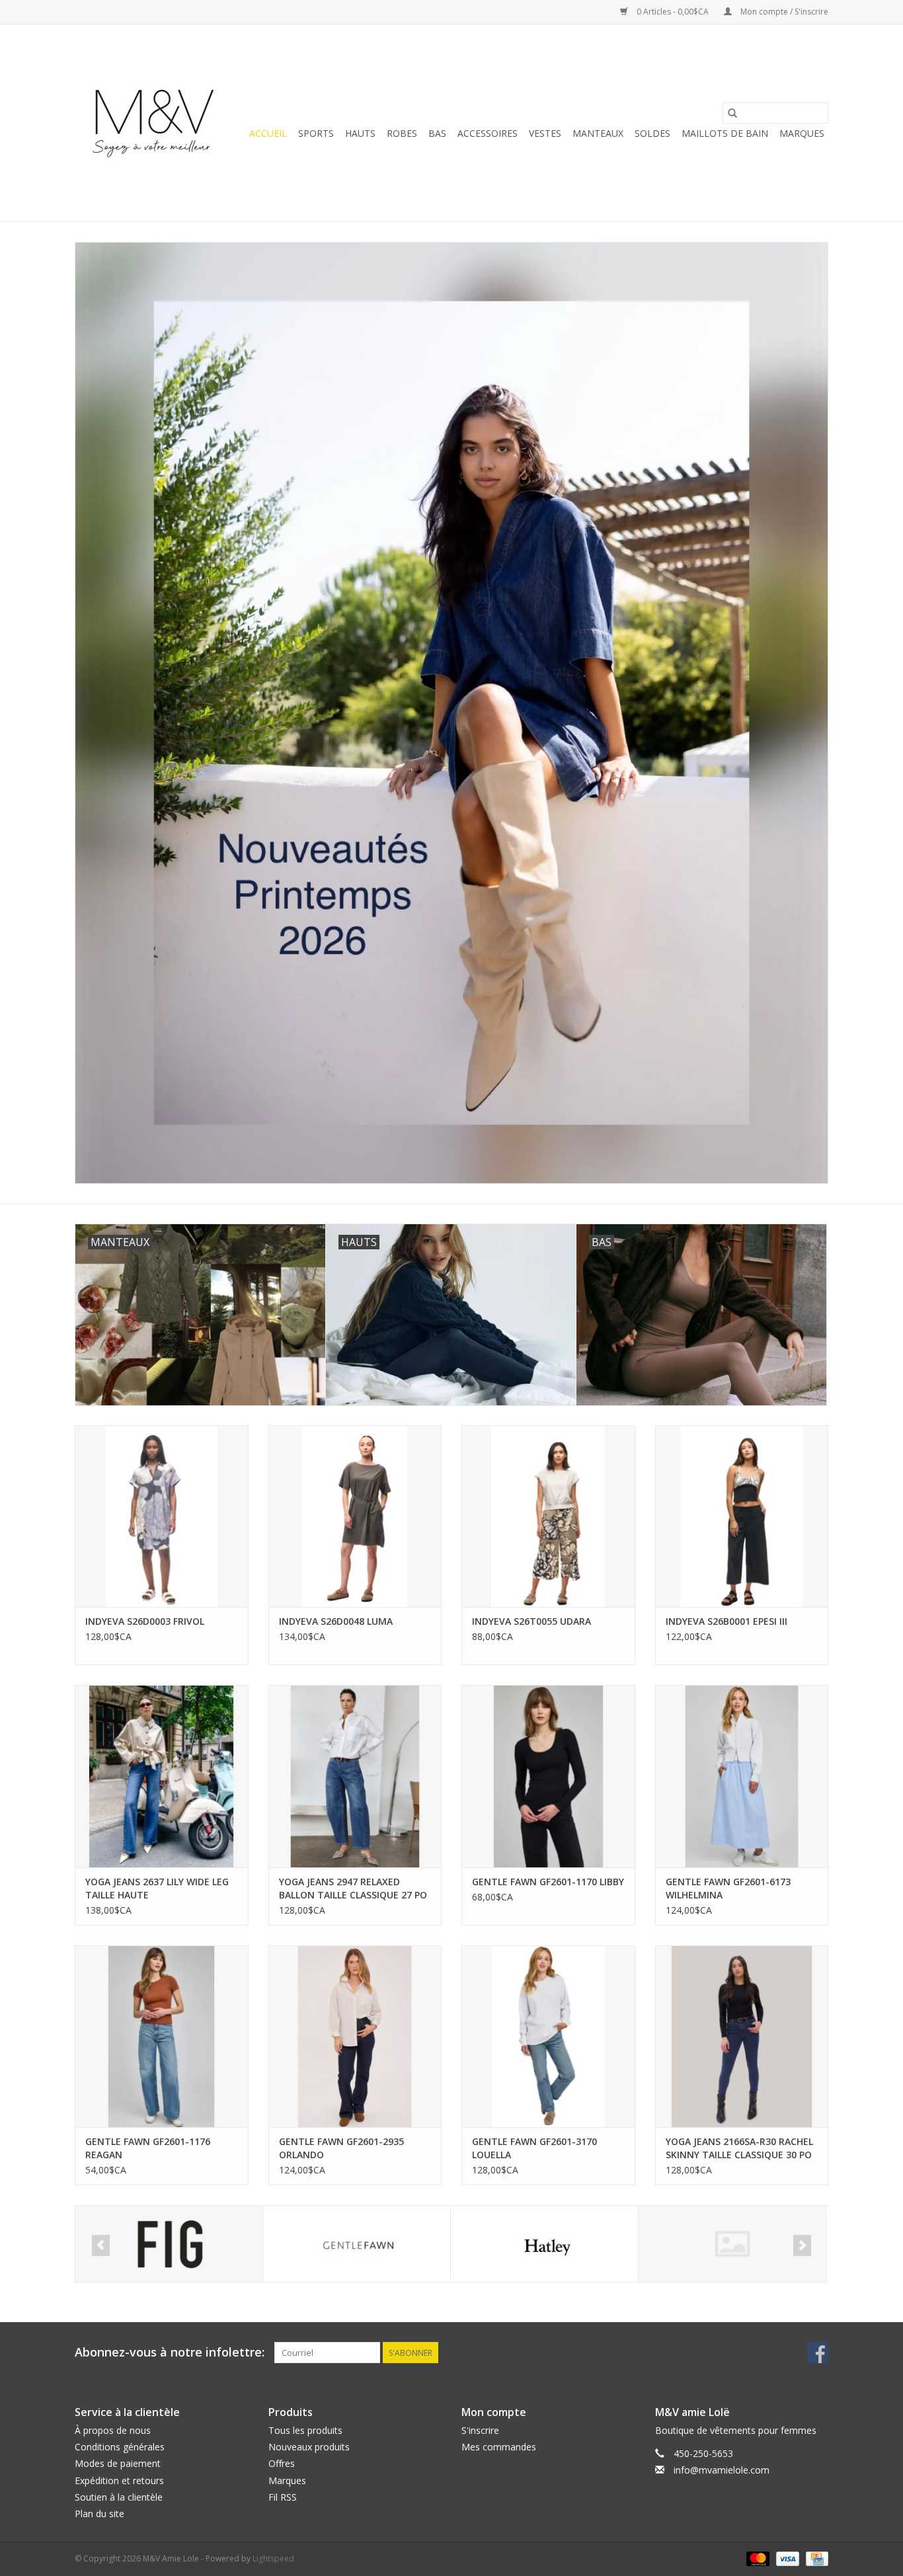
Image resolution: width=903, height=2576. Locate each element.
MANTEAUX (598, 133)
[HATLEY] (357, 2244)
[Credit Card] (815, 2558)
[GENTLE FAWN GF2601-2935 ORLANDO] (355, 2036)
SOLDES (652, 133)
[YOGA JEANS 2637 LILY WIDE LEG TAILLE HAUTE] (162, 1776)
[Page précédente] (101, 2245)
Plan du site (99, 2514)
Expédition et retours (119, 2480)
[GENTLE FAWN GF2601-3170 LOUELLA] (548, 2036)
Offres (282, 2463)
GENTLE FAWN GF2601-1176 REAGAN (148, 2148)
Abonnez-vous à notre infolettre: (170, 2352)
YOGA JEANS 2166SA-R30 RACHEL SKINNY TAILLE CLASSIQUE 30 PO (739, 2148)
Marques (802, 133)
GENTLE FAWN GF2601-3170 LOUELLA (534, 2148)
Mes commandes (499, 2447)
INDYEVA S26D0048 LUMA (336, 1621)
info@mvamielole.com (722, 2470)
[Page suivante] (802, 2245)
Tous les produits (305, 2430)
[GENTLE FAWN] (169, 2244)
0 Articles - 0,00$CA (673, 12)
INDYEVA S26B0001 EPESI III (726, 1621)
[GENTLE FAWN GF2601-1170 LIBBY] (548, 1776)
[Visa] (786, 2558)
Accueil (268, 133)
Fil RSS (283, 2497)
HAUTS (360, 133)
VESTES (545, 133)
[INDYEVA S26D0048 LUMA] (355, 1516)
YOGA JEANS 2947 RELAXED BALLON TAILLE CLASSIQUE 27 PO (353, 1888)
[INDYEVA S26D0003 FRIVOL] (162, 1516)
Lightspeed (273, 2558)
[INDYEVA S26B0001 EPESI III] (742, 1516)
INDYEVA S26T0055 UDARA (531, 1621)
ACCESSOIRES (488, 133)
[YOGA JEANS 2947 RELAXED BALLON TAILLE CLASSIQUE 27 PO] (355, 1776)
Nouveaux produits (309, 2447)
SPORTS (316, 133)
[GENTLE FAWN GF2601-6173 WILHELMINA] (742, 1776)
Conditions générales (120, 2447)
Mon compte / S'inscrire (783, 12)
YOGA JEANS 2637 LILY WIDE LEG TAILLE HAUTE (157, 1888)
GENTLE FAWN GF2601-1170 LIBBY (548, 1882)
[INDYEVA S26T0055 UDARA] (548, 1516)
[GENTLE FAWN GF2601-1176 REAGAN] (162, 2036)
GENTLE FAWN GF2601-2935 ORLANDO (341, 2148)
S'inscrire (480, 2430)
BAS (437, 133)
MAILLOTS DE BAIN (725, 133)
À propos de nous (113, 2430)
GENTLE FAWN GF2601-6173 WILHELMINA (728, 1888)
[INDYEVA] (544, 2244)
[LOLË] (732, 2244)
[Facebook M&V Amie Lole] (818, 2353)
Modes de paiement (118, 2463)
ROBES (402, 133)
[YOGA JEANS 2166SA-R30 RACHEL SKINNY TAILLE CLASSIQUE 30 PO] (742, 2036)
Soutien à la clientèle (119, 2497)
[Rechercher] (732, 113)
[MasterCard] (757, 2558)
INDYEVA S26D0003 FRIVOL (145, 1621)
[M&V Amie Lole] (156, 123)
